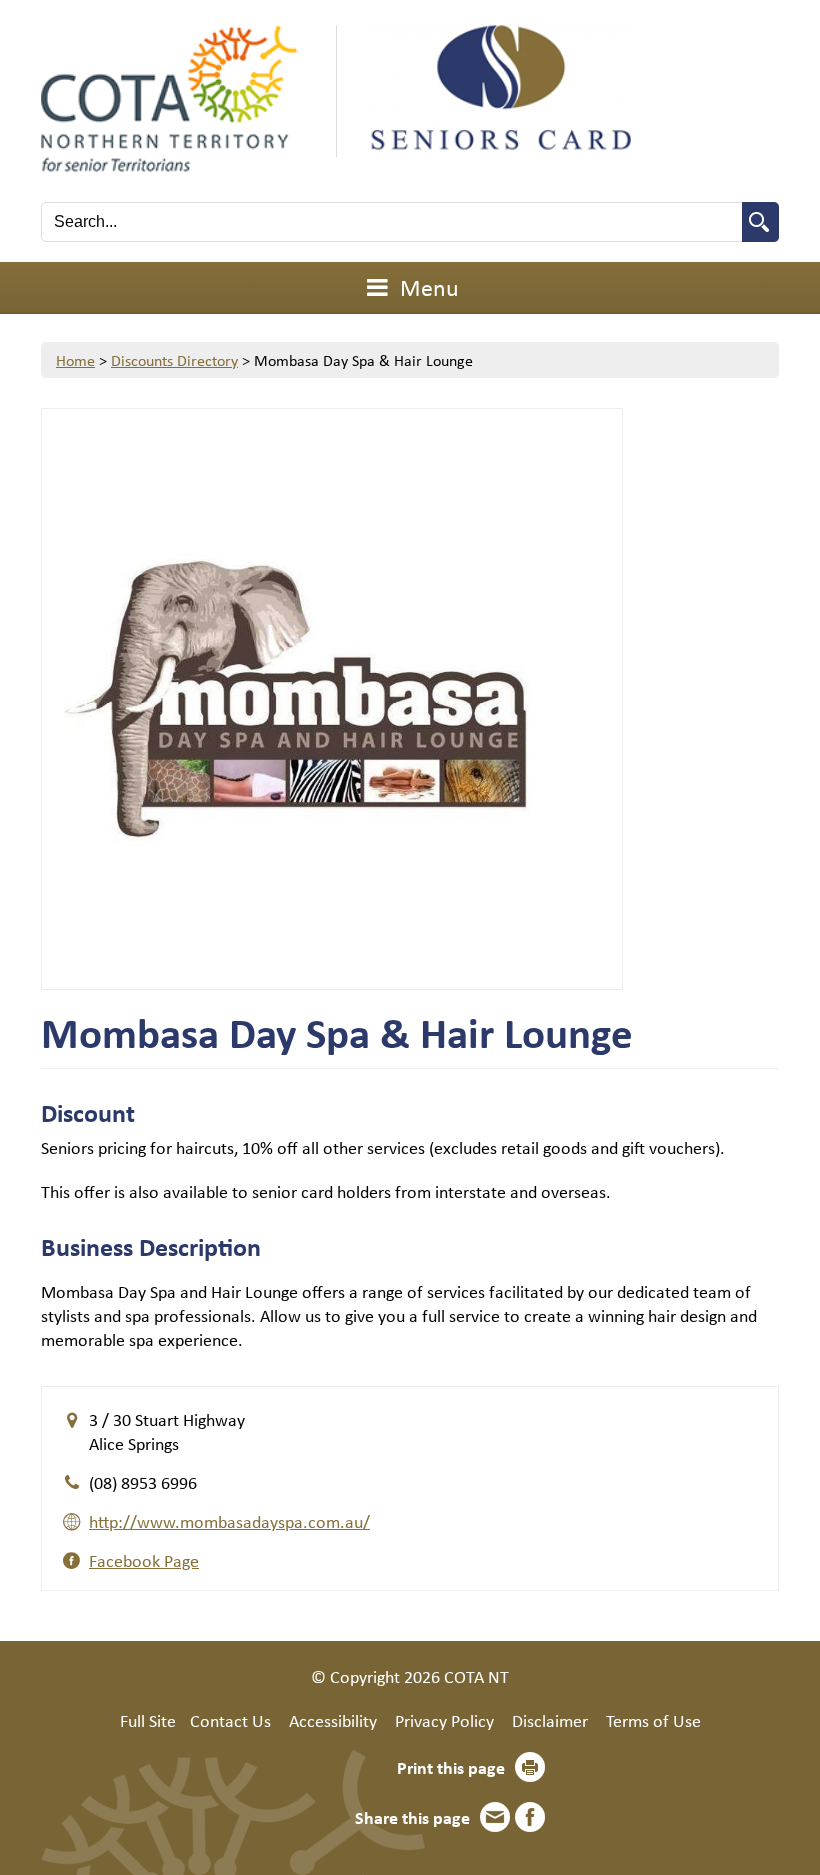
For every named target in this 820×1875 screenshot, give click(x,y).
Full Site (148, 1720)
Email (495, 1817)
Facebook (530, 1817)
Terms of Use (653, 1720)
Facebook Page (144, 1560)
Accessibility (333, 1720)
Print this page (451, 1767)
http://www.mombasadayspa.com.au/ (229, 1521)
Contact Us (230, 1720)
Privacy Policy (444, 1720)
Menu (427, 287)
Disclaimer (550, 1720)
